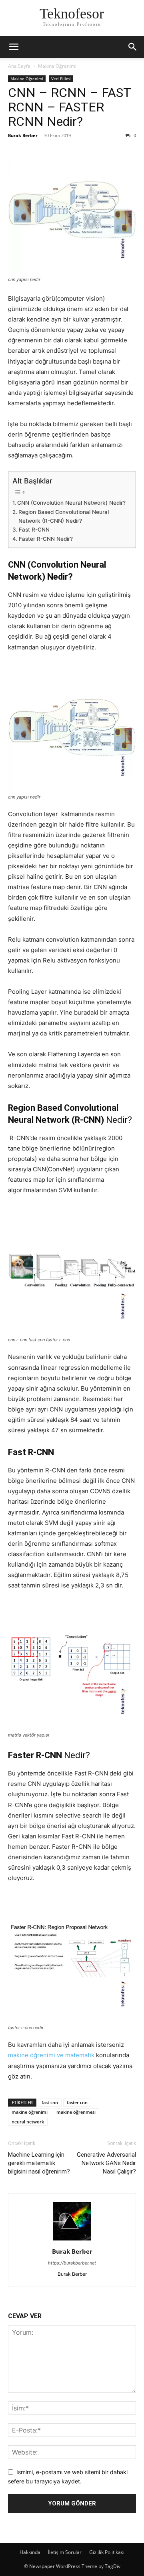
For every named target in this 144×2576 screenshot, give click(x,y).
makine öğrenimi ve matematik (52, 2055)
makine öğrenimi (30, 2112)
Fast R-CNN (34, 530)
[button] (14, 47)
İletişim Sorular (65, 2552)
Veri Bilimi (61, 79)
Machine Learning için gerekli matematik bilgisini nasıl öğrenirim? (39, 2163)
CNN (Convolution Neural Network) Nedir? (71, 503)
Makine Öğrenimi (57, 66)
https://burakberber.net (72, 2263)
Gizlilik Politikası (107, 2552)
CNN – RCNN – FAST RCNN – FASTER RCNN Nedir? (69, 107)
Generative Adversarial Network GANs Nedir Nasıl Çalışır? (106, 2163)
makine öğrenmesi (76, 2112)
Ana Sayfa (19, 66)
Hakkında (30, 2552)
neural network (28, 2122)
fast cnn (50, 2102)
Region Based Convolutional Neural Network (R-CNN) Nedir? (64, 516)
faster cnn (77, 2102)
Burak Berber (23, 135)
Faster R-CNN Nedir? (46, 539)
